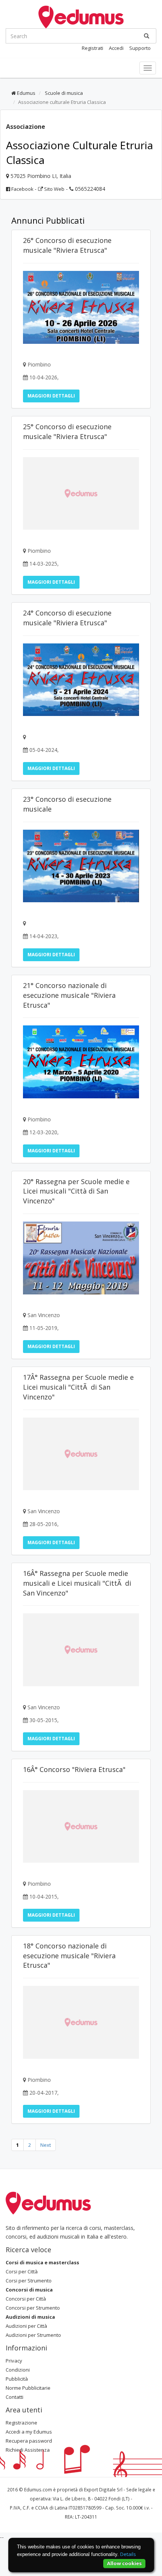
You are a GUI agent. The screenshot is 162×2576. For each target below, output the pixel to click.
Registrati (92, 48)
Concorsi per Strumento (33, 2308)
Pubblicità (17, 2379)
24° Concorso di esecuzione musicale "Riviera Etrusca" (67, 618)
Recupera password (29, 2441)
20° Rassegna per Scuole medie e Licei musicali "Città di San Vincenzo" (76, 1191)
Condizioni (18, 2370)
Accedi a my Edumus (29, 2432)
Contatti (15, 2397)
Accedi (116, 48)
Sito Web (54, 189)
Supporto (140, 48)
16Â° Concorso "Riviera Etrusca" (74, 1769)
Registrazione (21, 2423)
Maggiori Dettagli (51, 396)
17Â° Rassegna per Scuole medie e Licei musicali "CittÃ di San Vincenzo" (78, 1387)
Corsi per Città (22, 2271)
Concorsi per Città (26, 2299)
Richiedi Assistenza (28, 2450)
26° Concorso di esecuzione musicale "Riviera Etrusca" (67, 245)
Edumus (26, 93)
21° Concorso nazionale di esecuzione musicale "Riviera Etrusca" (69, 995)
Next (46, 2145)
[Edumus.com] (48, 2202)
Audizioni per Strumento (33, 2335)
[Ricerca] (147, 36)
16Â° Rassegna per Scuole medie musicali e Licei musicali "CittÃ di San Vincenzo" (77, 1583)
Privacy (14, 2361)
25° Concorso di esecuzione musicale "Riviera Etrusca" (67, 431)
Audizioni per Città (26, 2326)
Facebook (22, 189)
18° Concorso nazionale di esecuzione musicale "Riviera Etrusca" (69, 1956)
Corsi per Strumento (29, 2281)
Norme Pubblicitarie (28, 2388)
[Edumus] (81, 16)
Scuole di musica (63, 93)
